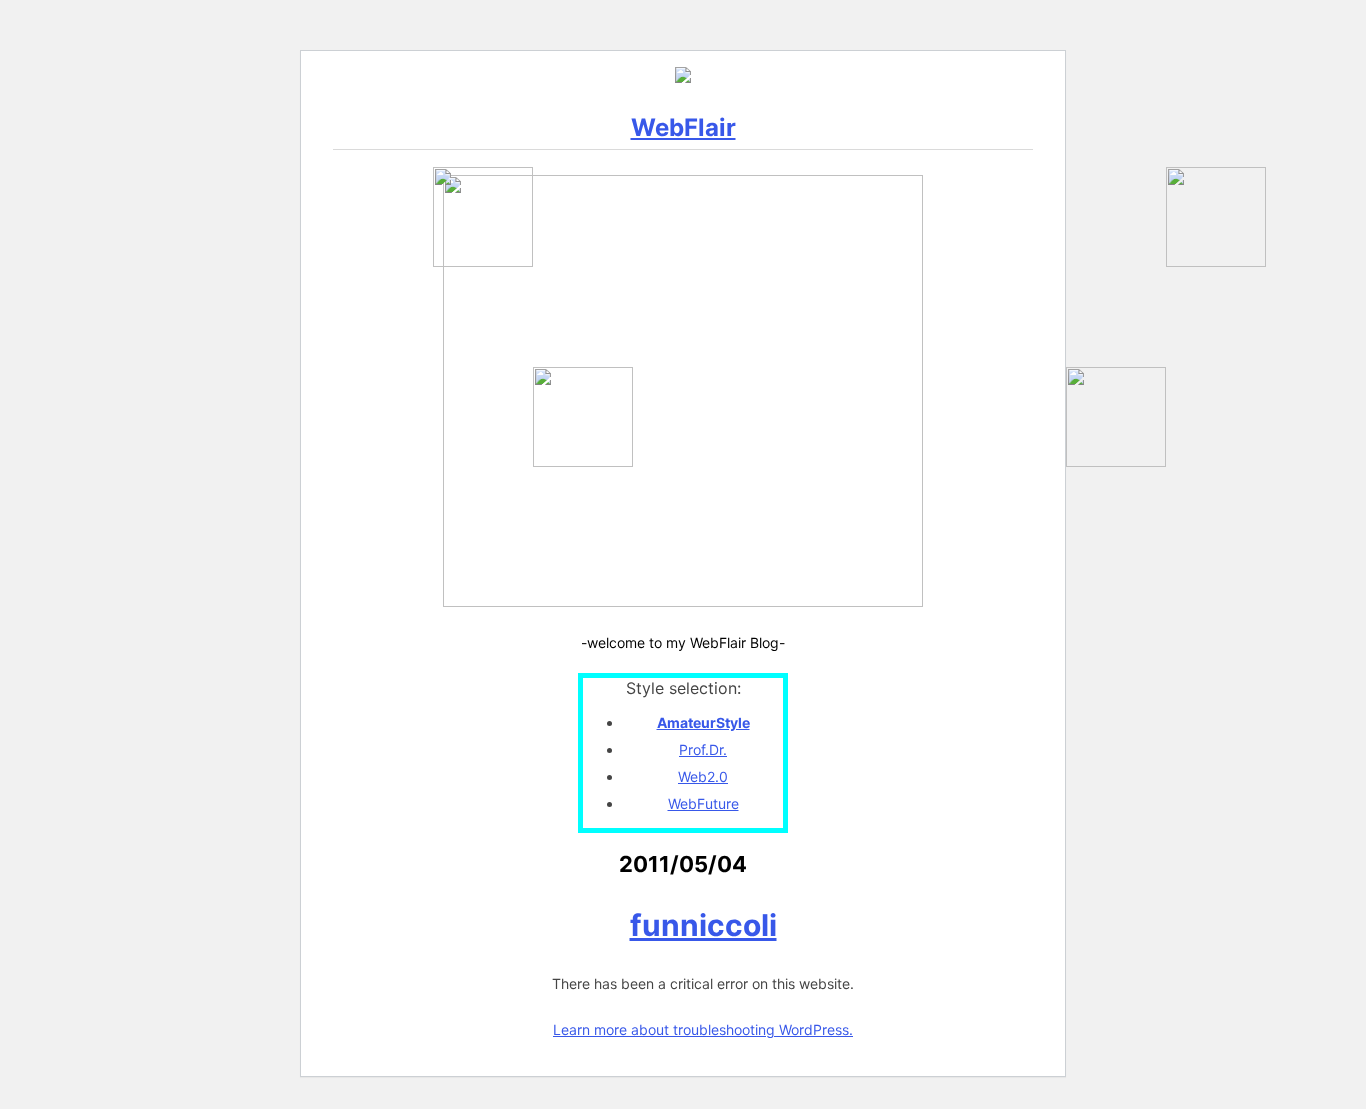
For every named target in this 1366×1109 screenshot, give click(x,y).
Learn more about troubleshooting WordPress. (703, 1029)
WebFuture (703, 803)
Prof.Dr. (703, 749)
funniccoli (703, 925)
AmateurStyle (703, 722)
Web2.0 (703, 776)
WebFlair (683, 127)
